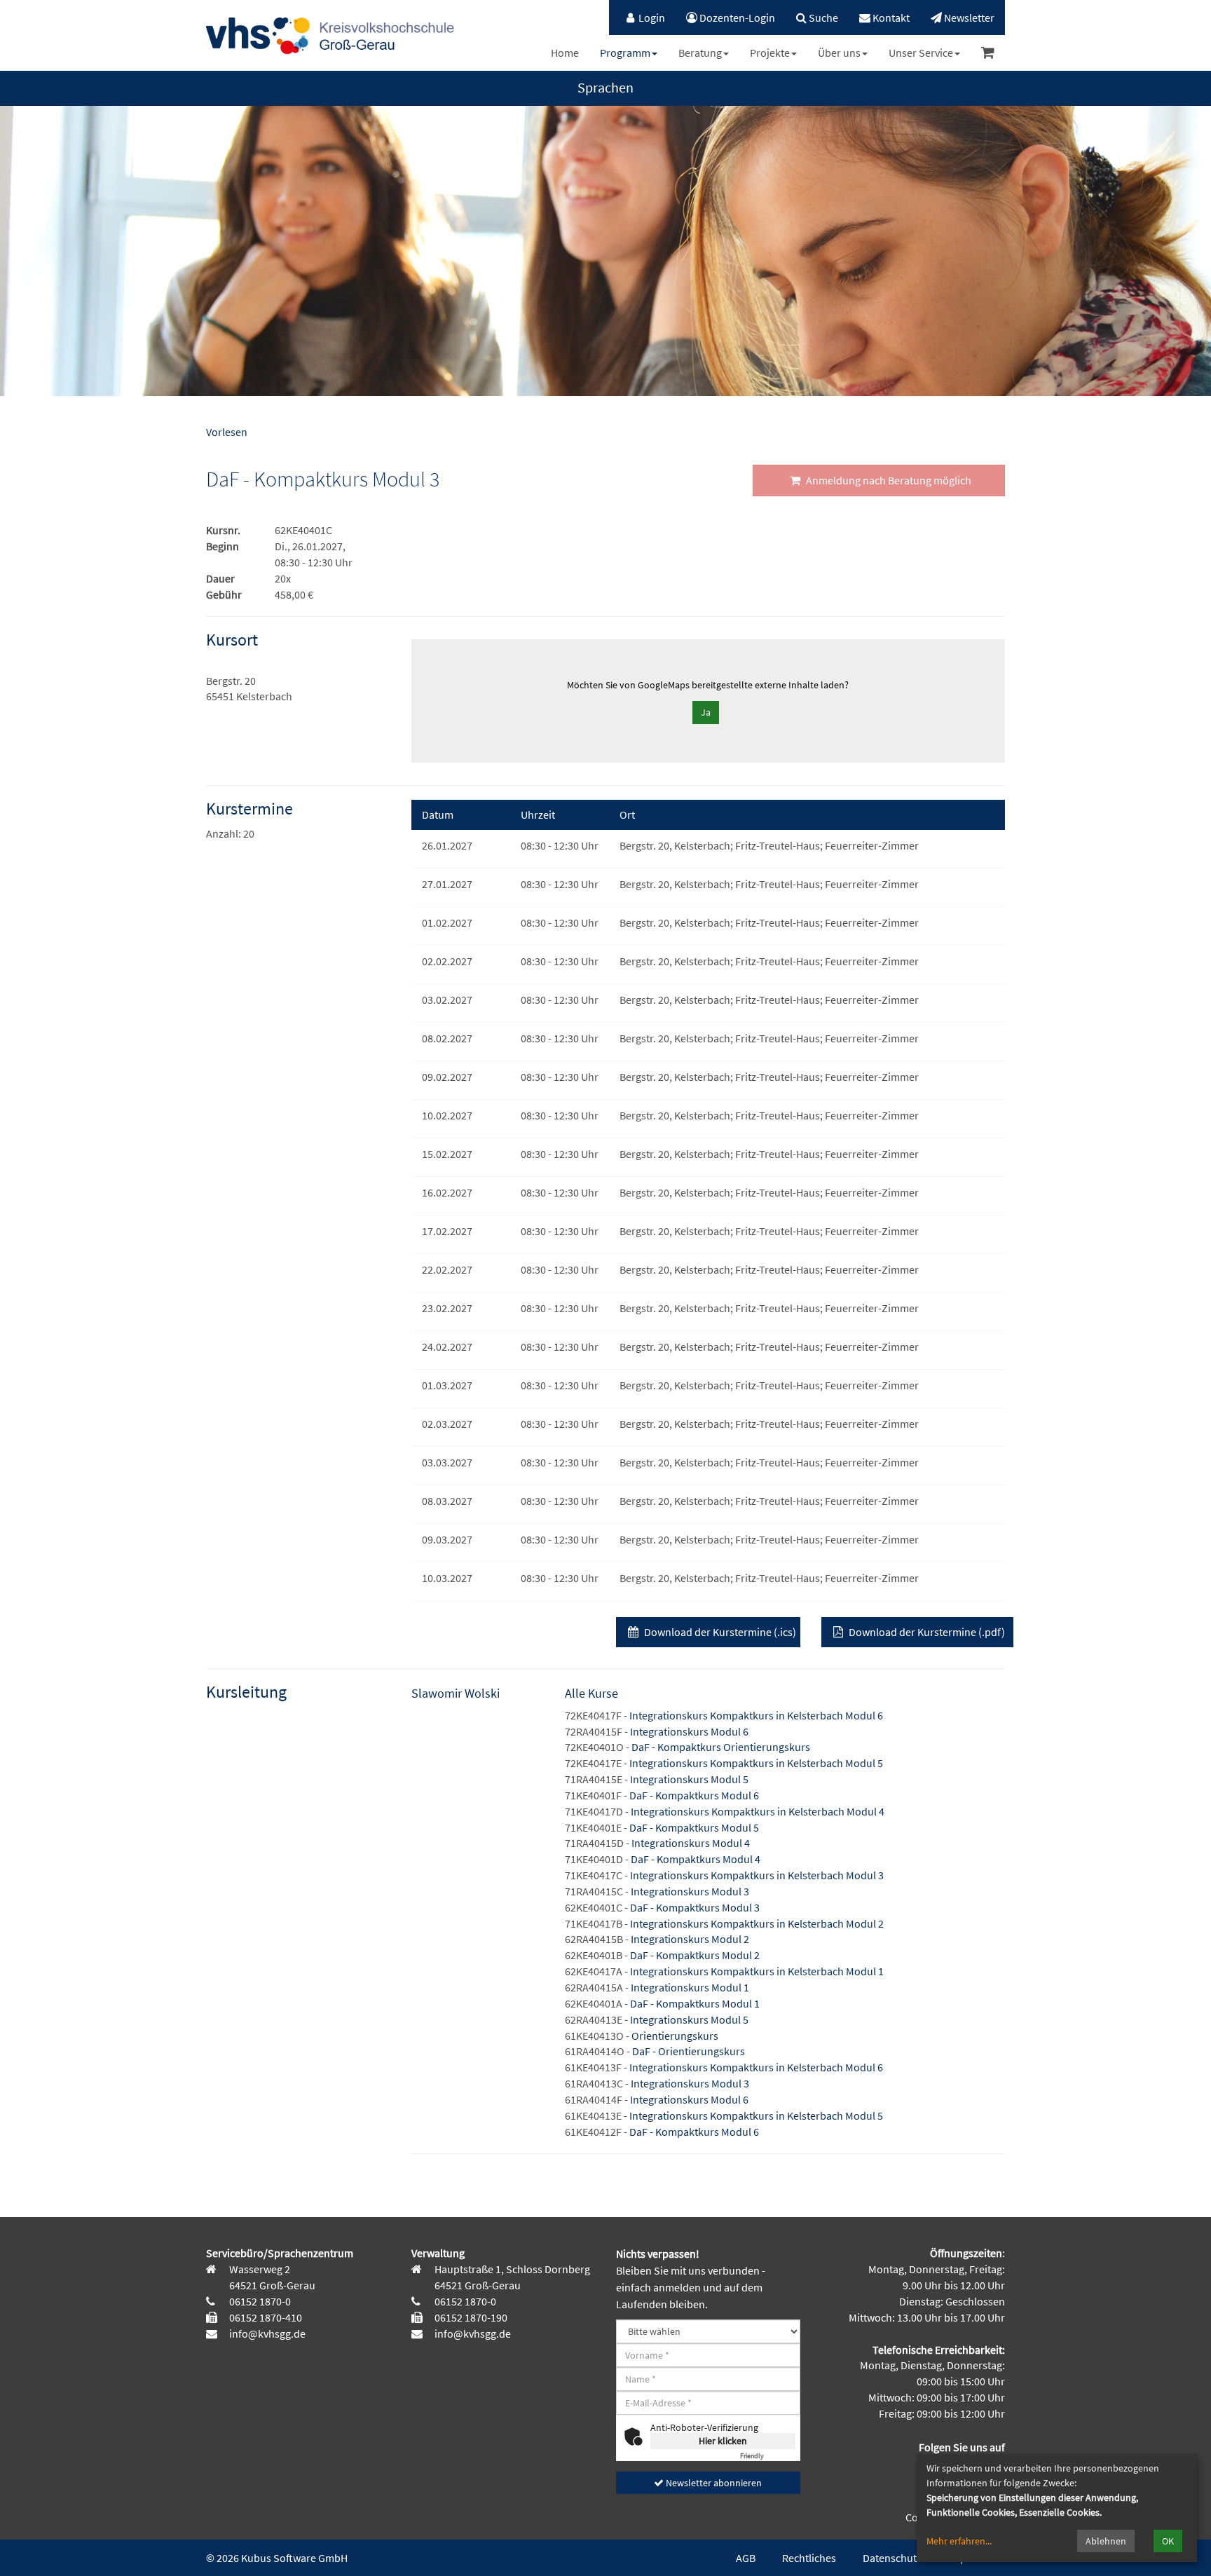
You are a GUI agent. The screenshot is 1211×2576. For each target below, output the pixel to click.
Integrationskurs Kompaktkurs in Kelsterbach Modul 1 (757, 1971)
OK (1168, 2541)
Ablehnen (1106, 2541)
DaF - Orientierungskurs (689, 2051)
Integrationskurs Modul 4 (691, 1843)
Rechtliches (809, 2558)
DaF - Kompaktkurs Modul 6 (694, 1795)
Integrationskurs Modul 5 (689, 1779)
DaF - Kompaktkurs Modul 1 (695, 2003)
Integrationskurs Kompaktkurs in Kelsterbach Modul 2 (757, 1923)
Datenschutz (892, 2558)
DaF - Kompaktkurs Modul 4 (696, 1859)
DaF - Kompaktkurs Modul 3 (695, 1907)
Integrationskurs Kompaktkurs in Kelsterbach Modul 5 (756, 1763)
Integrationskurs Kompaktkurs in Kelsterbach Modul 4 (758, 1811)
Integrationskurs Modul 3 (690, 1891)
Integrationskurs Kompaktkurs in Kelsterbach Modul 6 (756, 1715)
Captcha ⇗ (768, 2456)
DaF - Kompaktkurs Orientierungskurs (721, 1747)
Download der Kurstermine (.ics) (719, 1632)
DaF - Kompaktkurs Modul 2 (695, 1955)
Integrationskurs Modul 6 (689, 1731)
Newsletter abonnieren (713, 2483)
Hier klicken (723, 2441)
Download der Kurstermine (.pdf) (926, 1632)
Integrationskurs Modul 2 (690, 1939)
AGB (746, 2558)
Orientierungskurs (675, 2036)
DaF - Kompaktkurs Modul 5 (694, 1827)
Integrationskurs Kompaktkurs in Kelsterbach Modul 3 (757, 1875)
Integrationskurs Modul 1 (690, 1987)
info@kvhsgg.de (266, 2333)
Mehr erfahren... (959, 2541)
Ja (706, 712)
